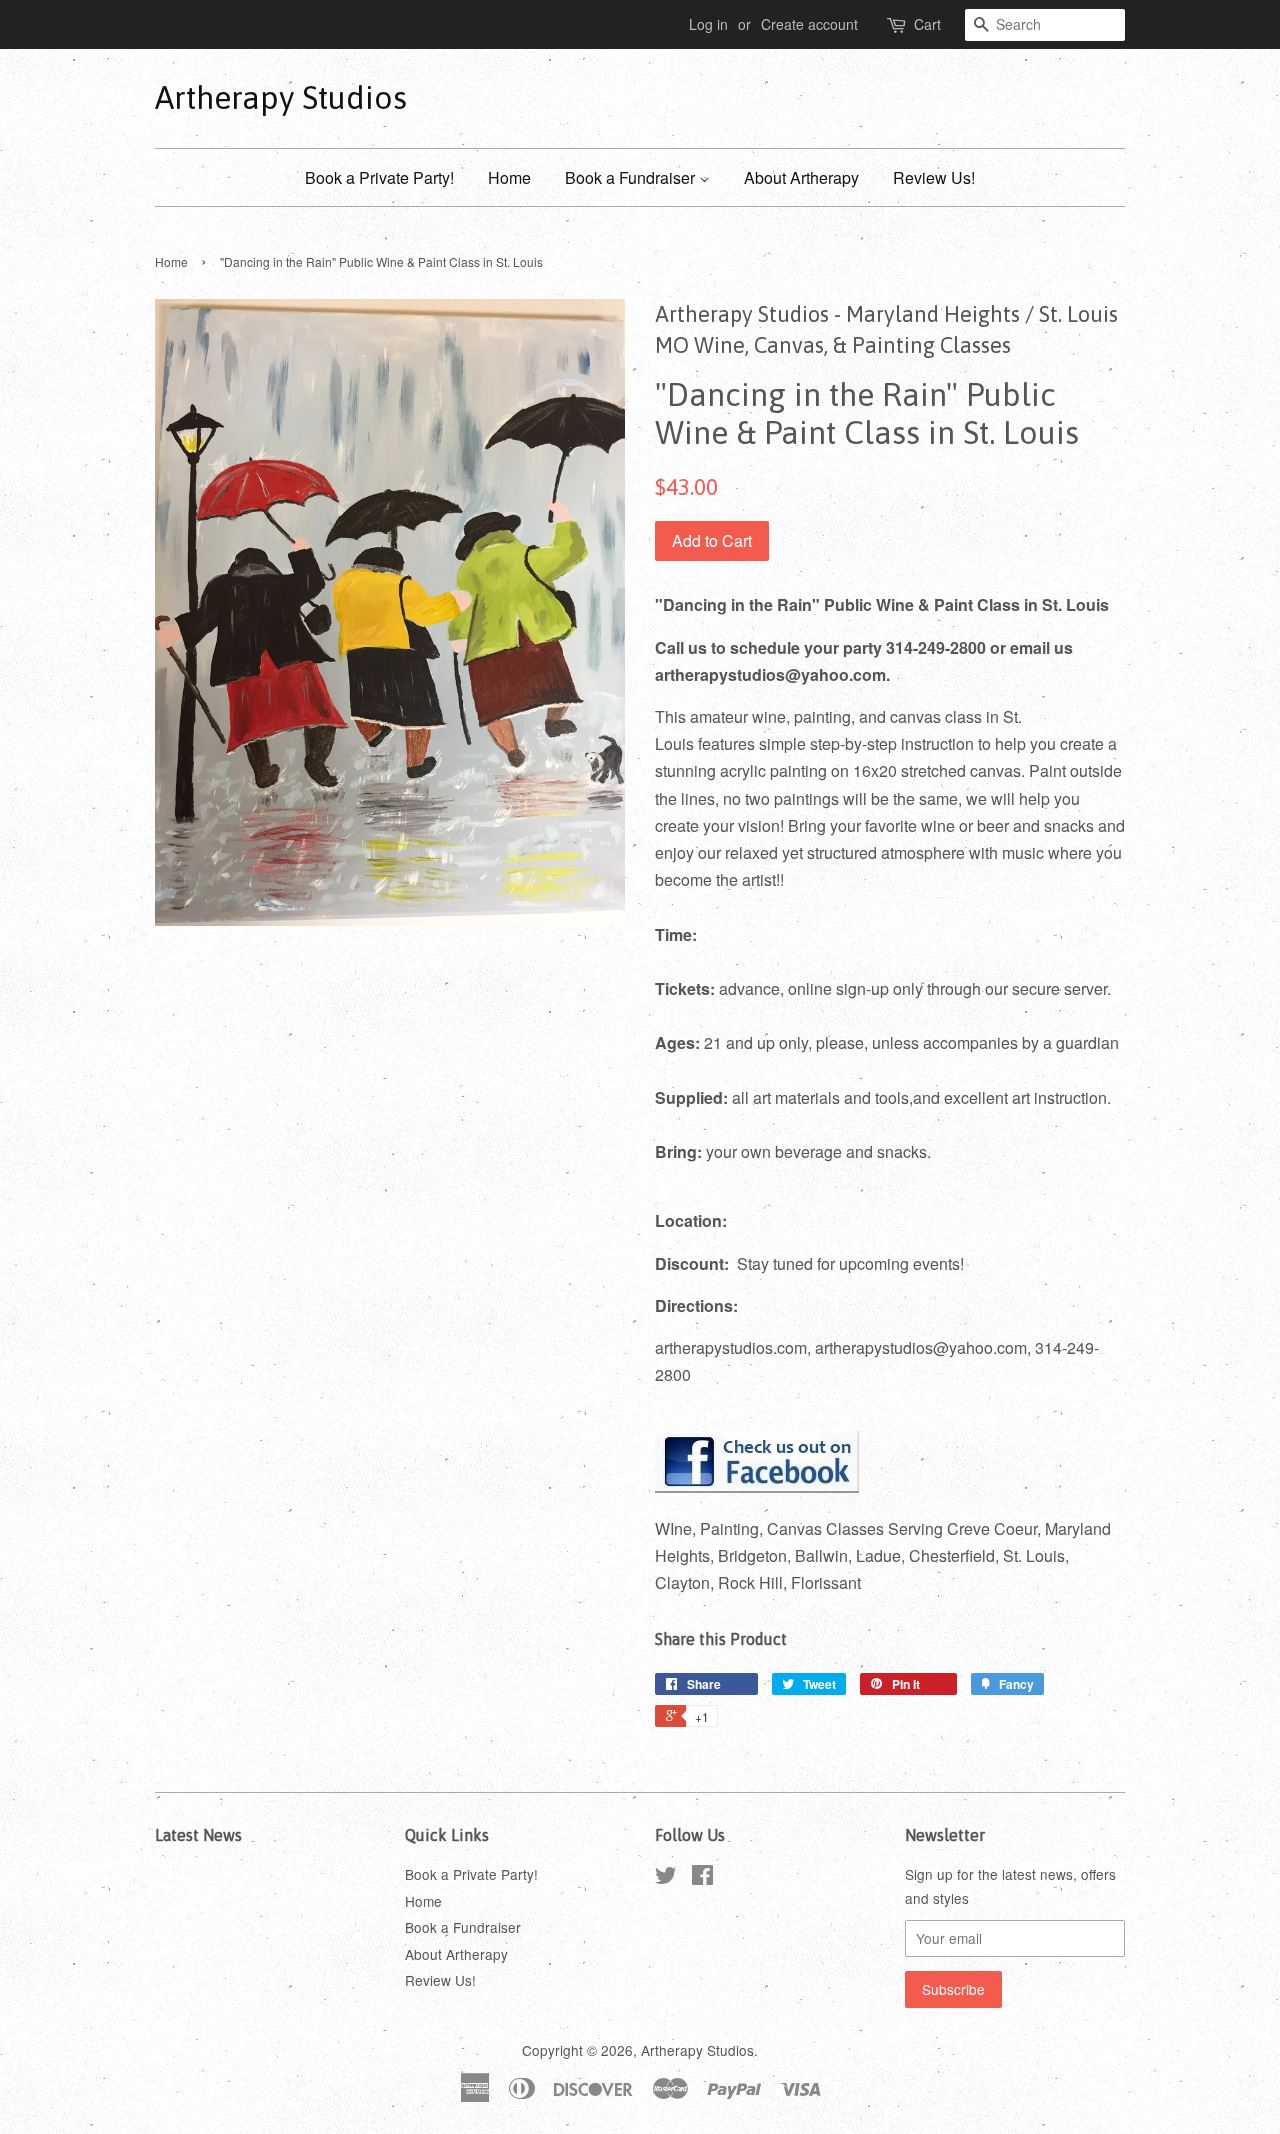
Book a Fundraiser (632, 177)
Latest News (198, 1835)
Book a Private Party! (379, 177)
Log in (708, 24)
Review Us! (934, 177)
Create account (809, 24)
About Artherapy (801, 177)
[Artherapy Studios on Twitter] (666, 1878)
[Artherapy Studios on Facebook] (702, 1878)
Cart (927, 24)
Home (509, 177)
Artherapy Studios (281, 97)
